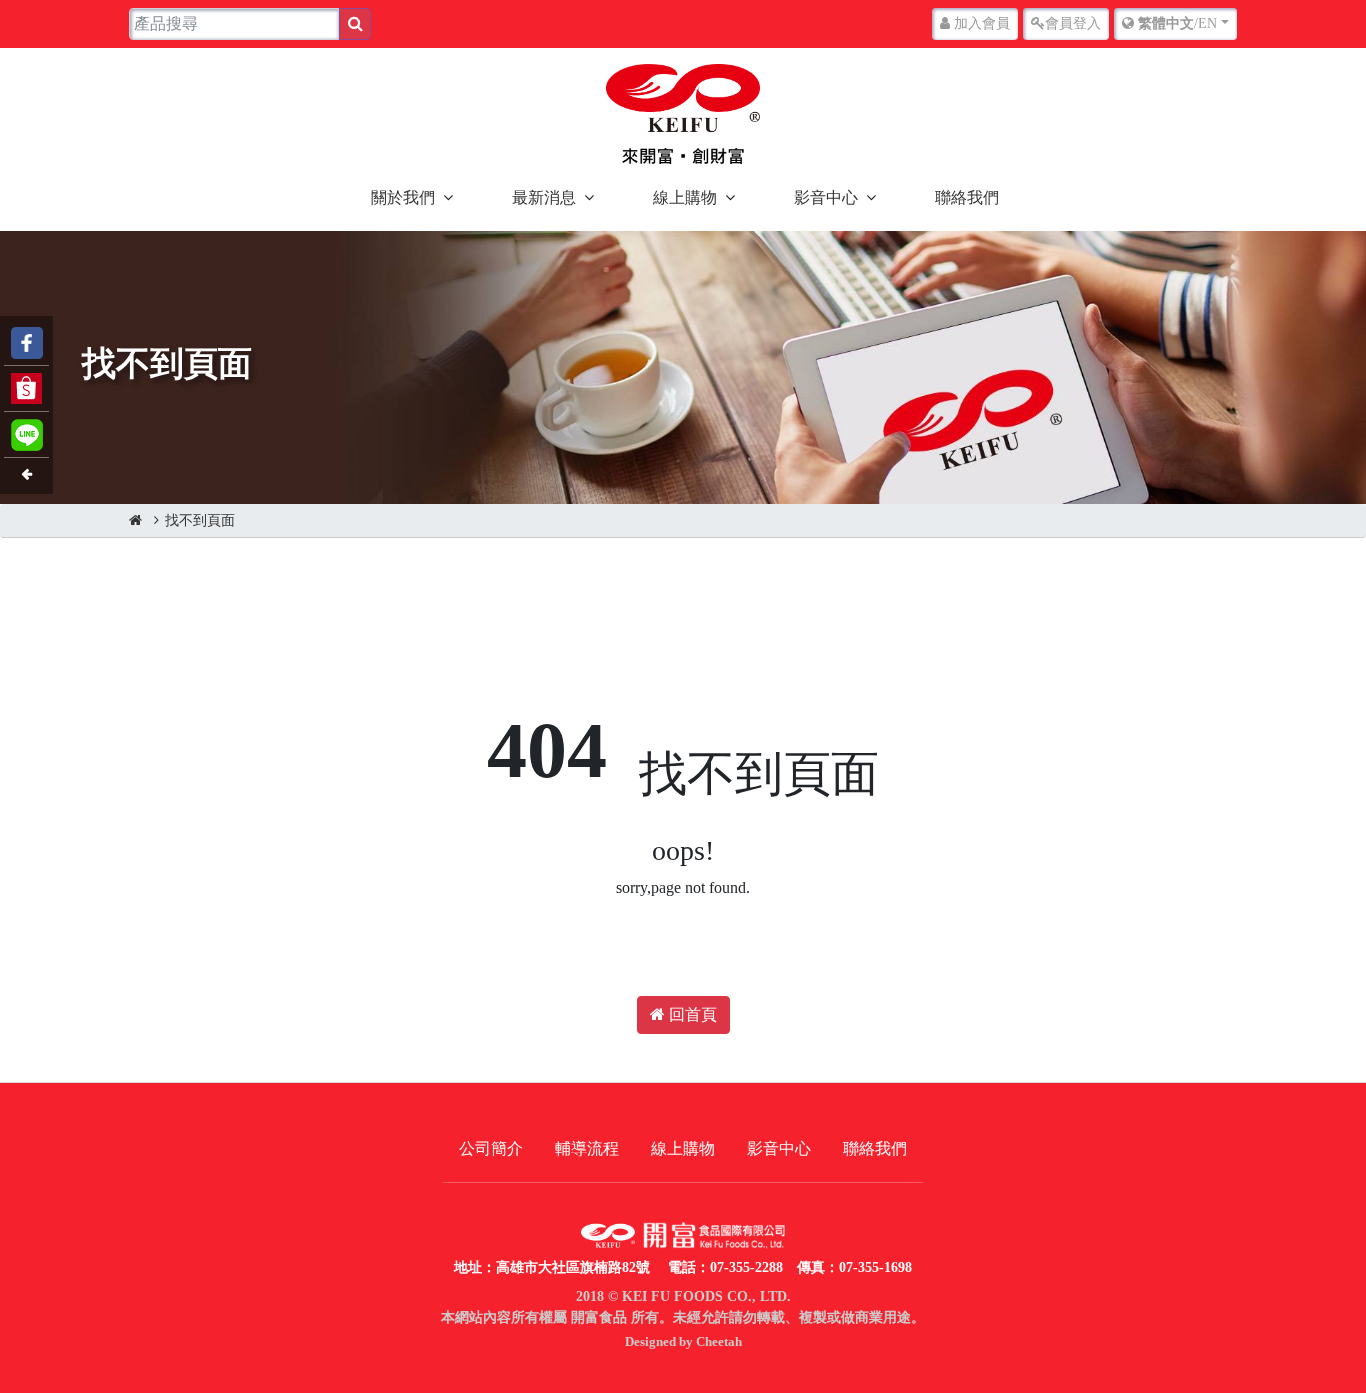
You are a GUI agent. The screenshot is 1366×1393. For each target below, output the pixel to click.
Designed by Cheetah (683, 1342)
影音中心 (826, 197)
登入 (1073, 23)
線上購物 (685, 197)
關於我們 (403, 197)
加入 (980, 23)
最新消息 (544, 197)
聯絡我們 (967, 197)
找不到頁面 (200, 520)
